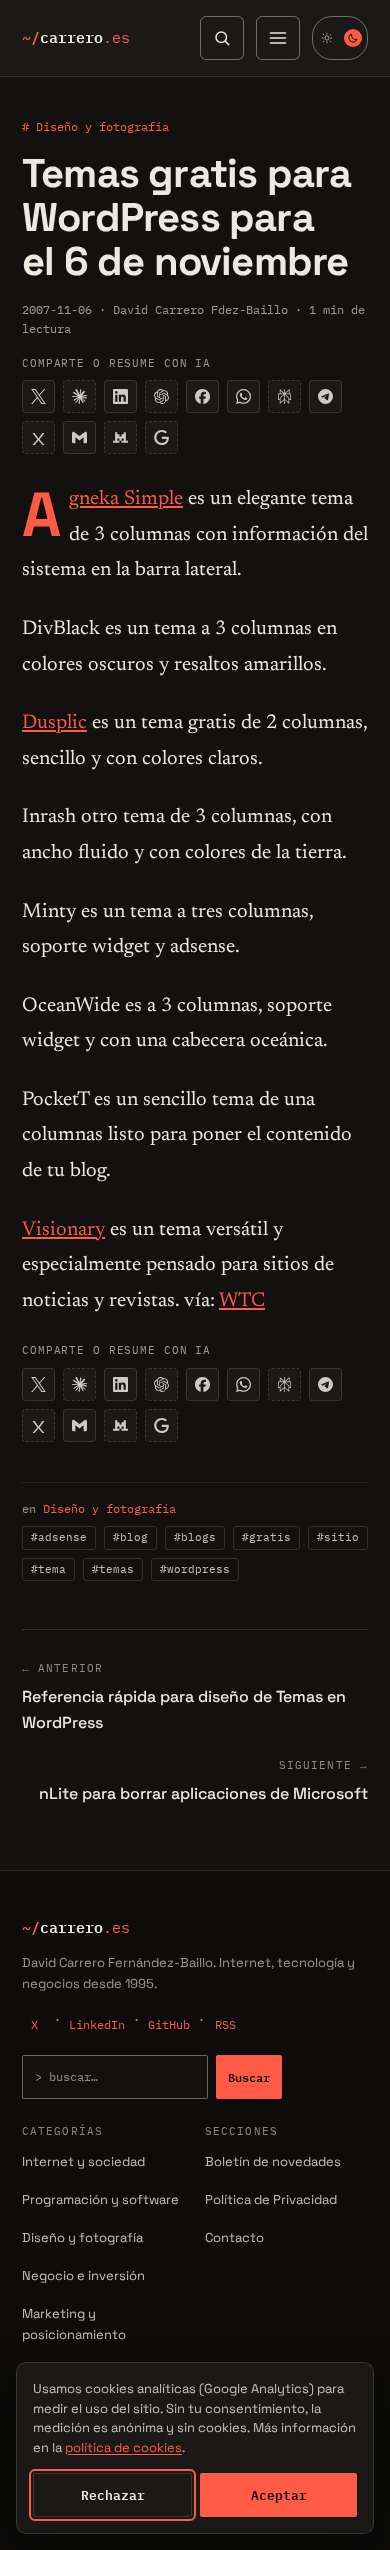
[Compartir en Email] (79, 437)
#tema (48, 1569)
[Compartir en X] (38, 396)
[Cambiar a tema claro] (340, 38)
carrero (76, 38)
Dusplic (54, 723)
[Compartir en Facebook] (202, 396)
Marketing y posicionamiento (74, 2324)
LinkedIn (97, 2024)
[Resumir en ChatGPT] (161, 396)
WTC (242, 1301)
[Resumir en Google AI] (161, 437)
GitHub (169, 2024)
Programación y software (100, 2199)
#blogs (195, 1537)
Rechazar (113, 2495)
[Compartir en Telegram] (325, 396)
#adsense (59, 1537)
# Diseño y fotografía (95, 126)
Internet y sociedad (83, 2161)
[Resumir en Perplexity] (284, 396)
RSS (225, 2024)
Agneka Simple (126, 499)
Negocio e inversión (83, 2275)
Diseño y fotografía (109, 1508)
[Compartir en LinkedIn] (120, 396)
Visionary (63, 1230)
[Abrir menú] (278, 38)
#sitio (338, 1537)
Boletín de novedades (273, 2161)
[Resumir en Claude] (79, 396)
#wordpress (195, 1569)
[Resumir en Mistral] (120, 437)
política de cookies (123, 2447)
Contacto (234, 2237)
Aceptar (279, 2495)
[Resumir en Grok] (38, 437)
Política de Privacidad (271, 2199)
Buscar (249, 2077)
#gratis (266, 1537)
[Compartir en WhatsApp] (243, 396)
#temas (113, 1569)
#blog (130, 1537)
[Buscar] (222, 38)
